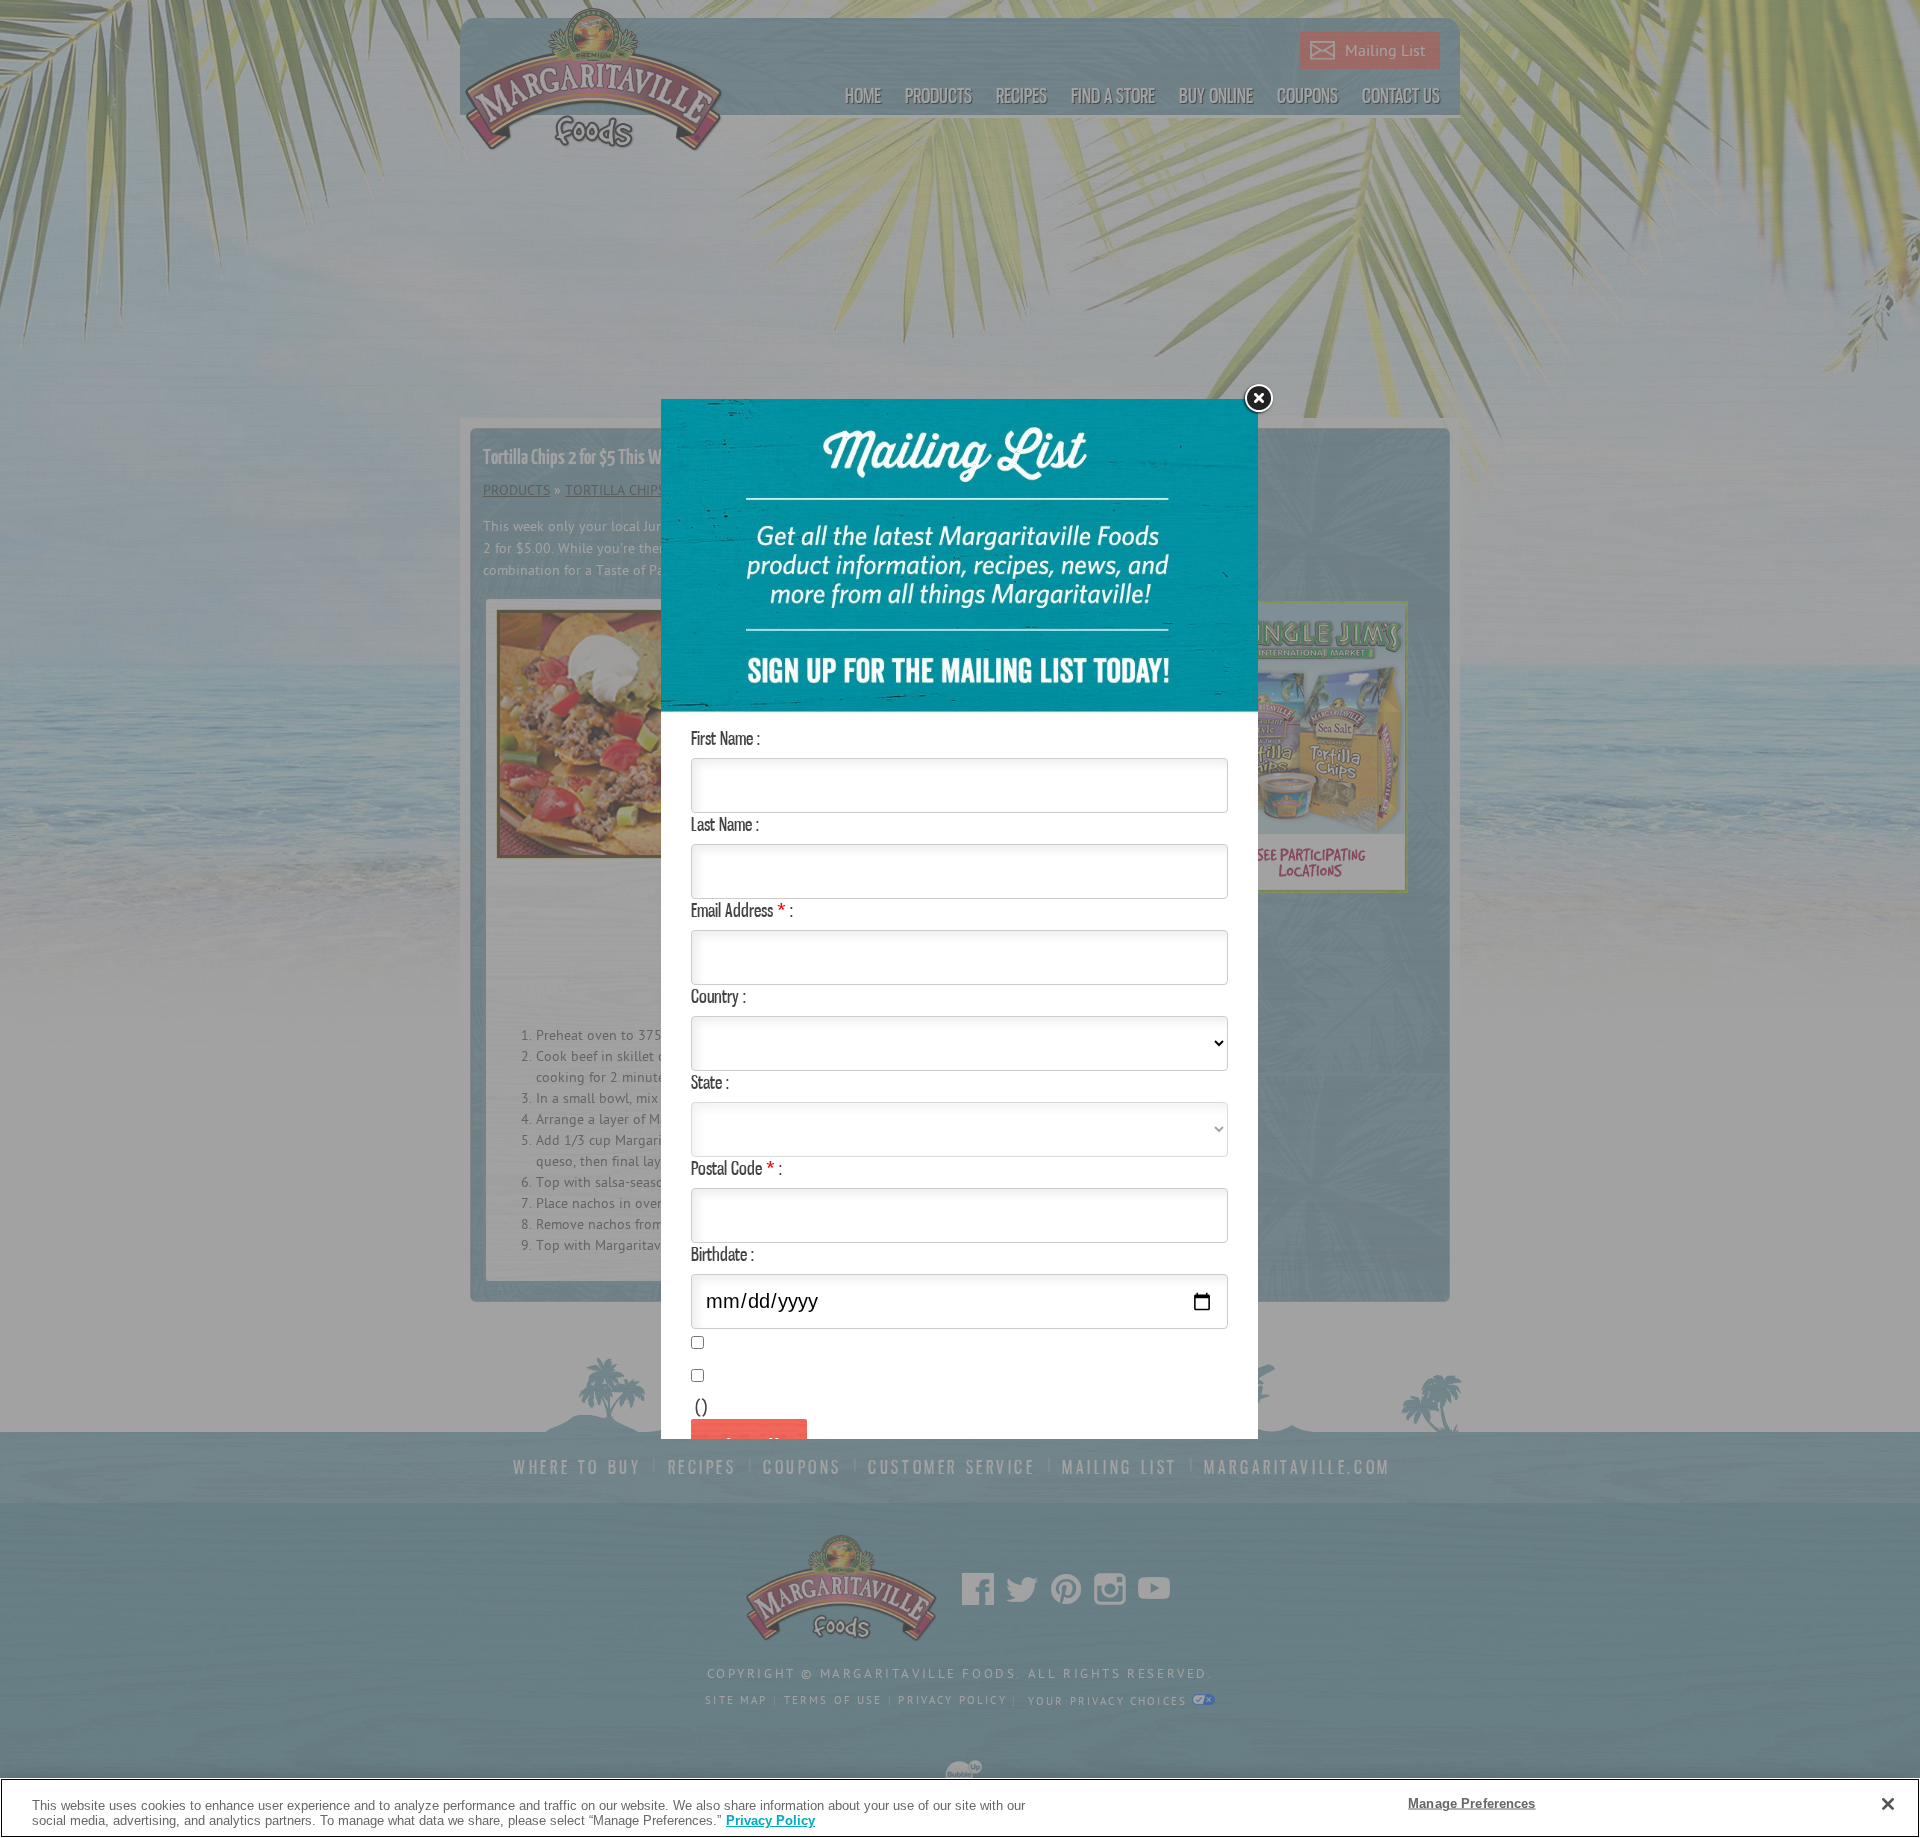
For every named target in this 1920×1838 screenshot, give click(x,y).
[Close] (1888, 1804)
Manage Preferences (1471, 1803)
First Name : (725, 738)
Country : (718, 996)
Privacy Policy (770, 1820)
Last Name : (725, 824)
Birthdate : (722, 1254)
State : (710, 1082)
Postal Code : (736, 1168)
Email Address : (742, 910)
